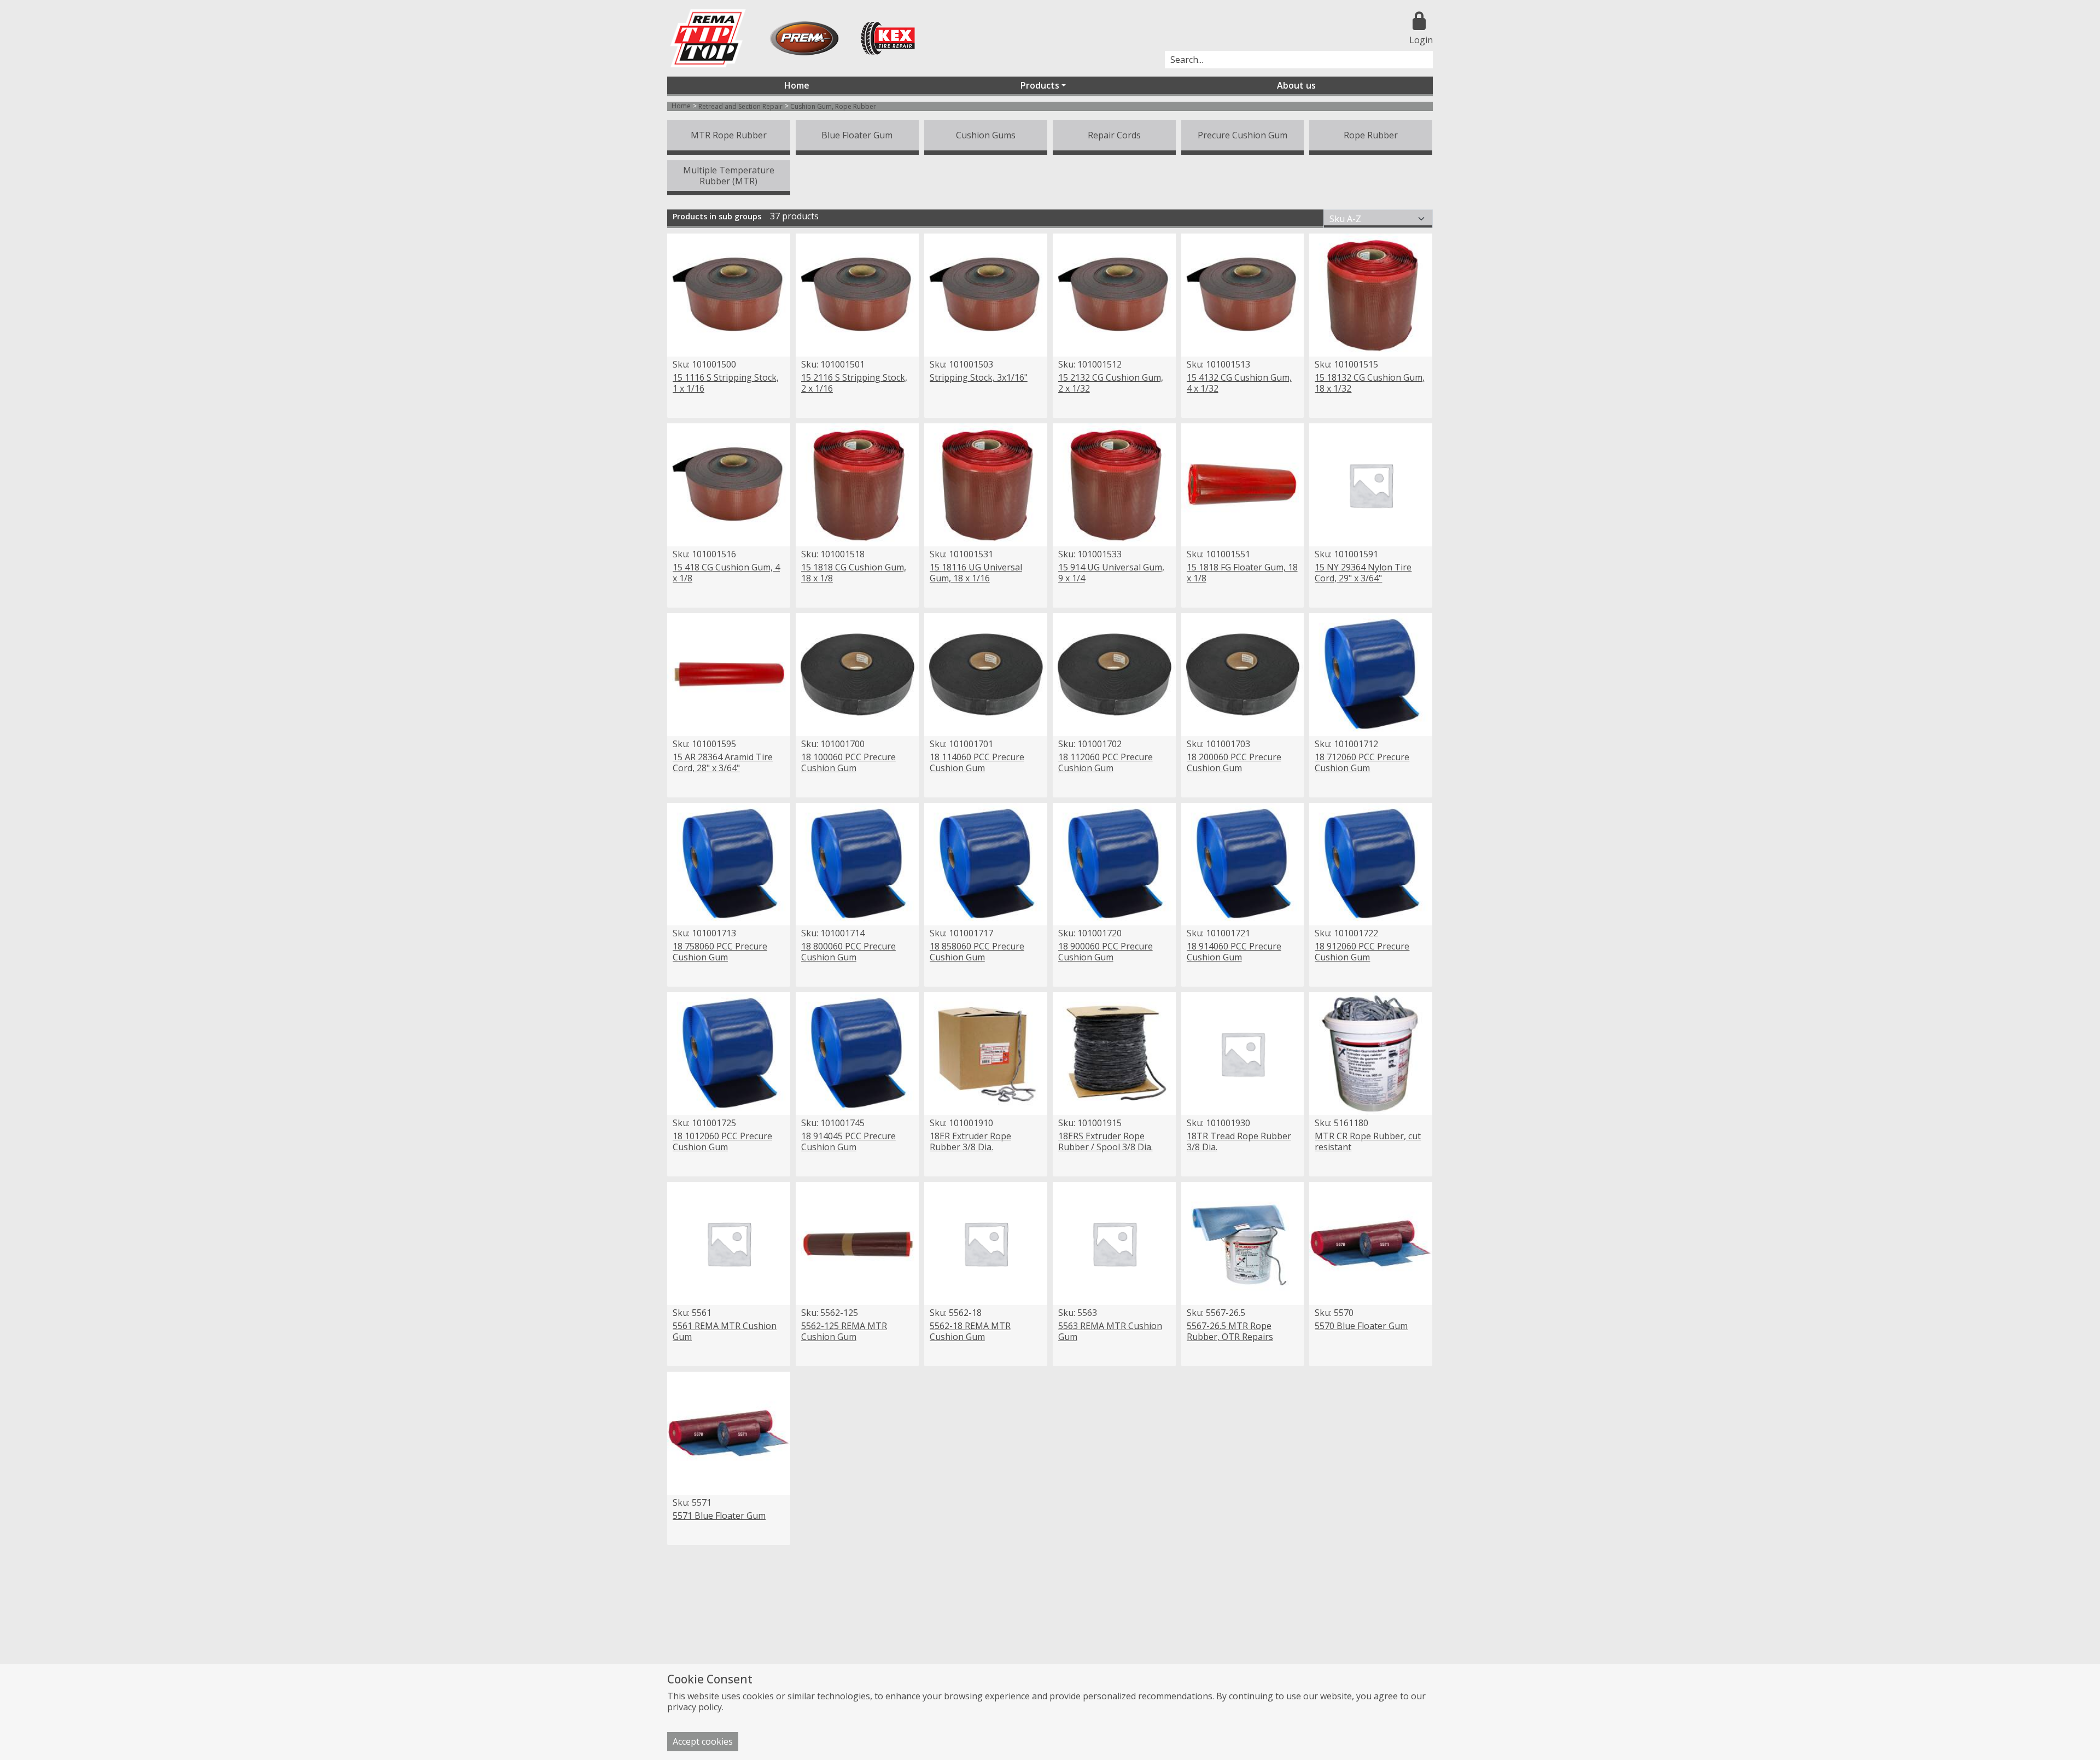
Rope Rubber (1371, 135)
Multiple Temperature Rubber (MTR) (729, 176)
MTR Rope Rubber (729, 135)
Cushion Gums (986, 135)
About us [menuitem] (1296, 85)
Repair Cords (1114, 135)
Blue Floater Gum (857, 135)
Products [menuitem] (1040, 85)
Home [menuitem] (797, 85)
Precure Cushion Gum (1242, 135)
